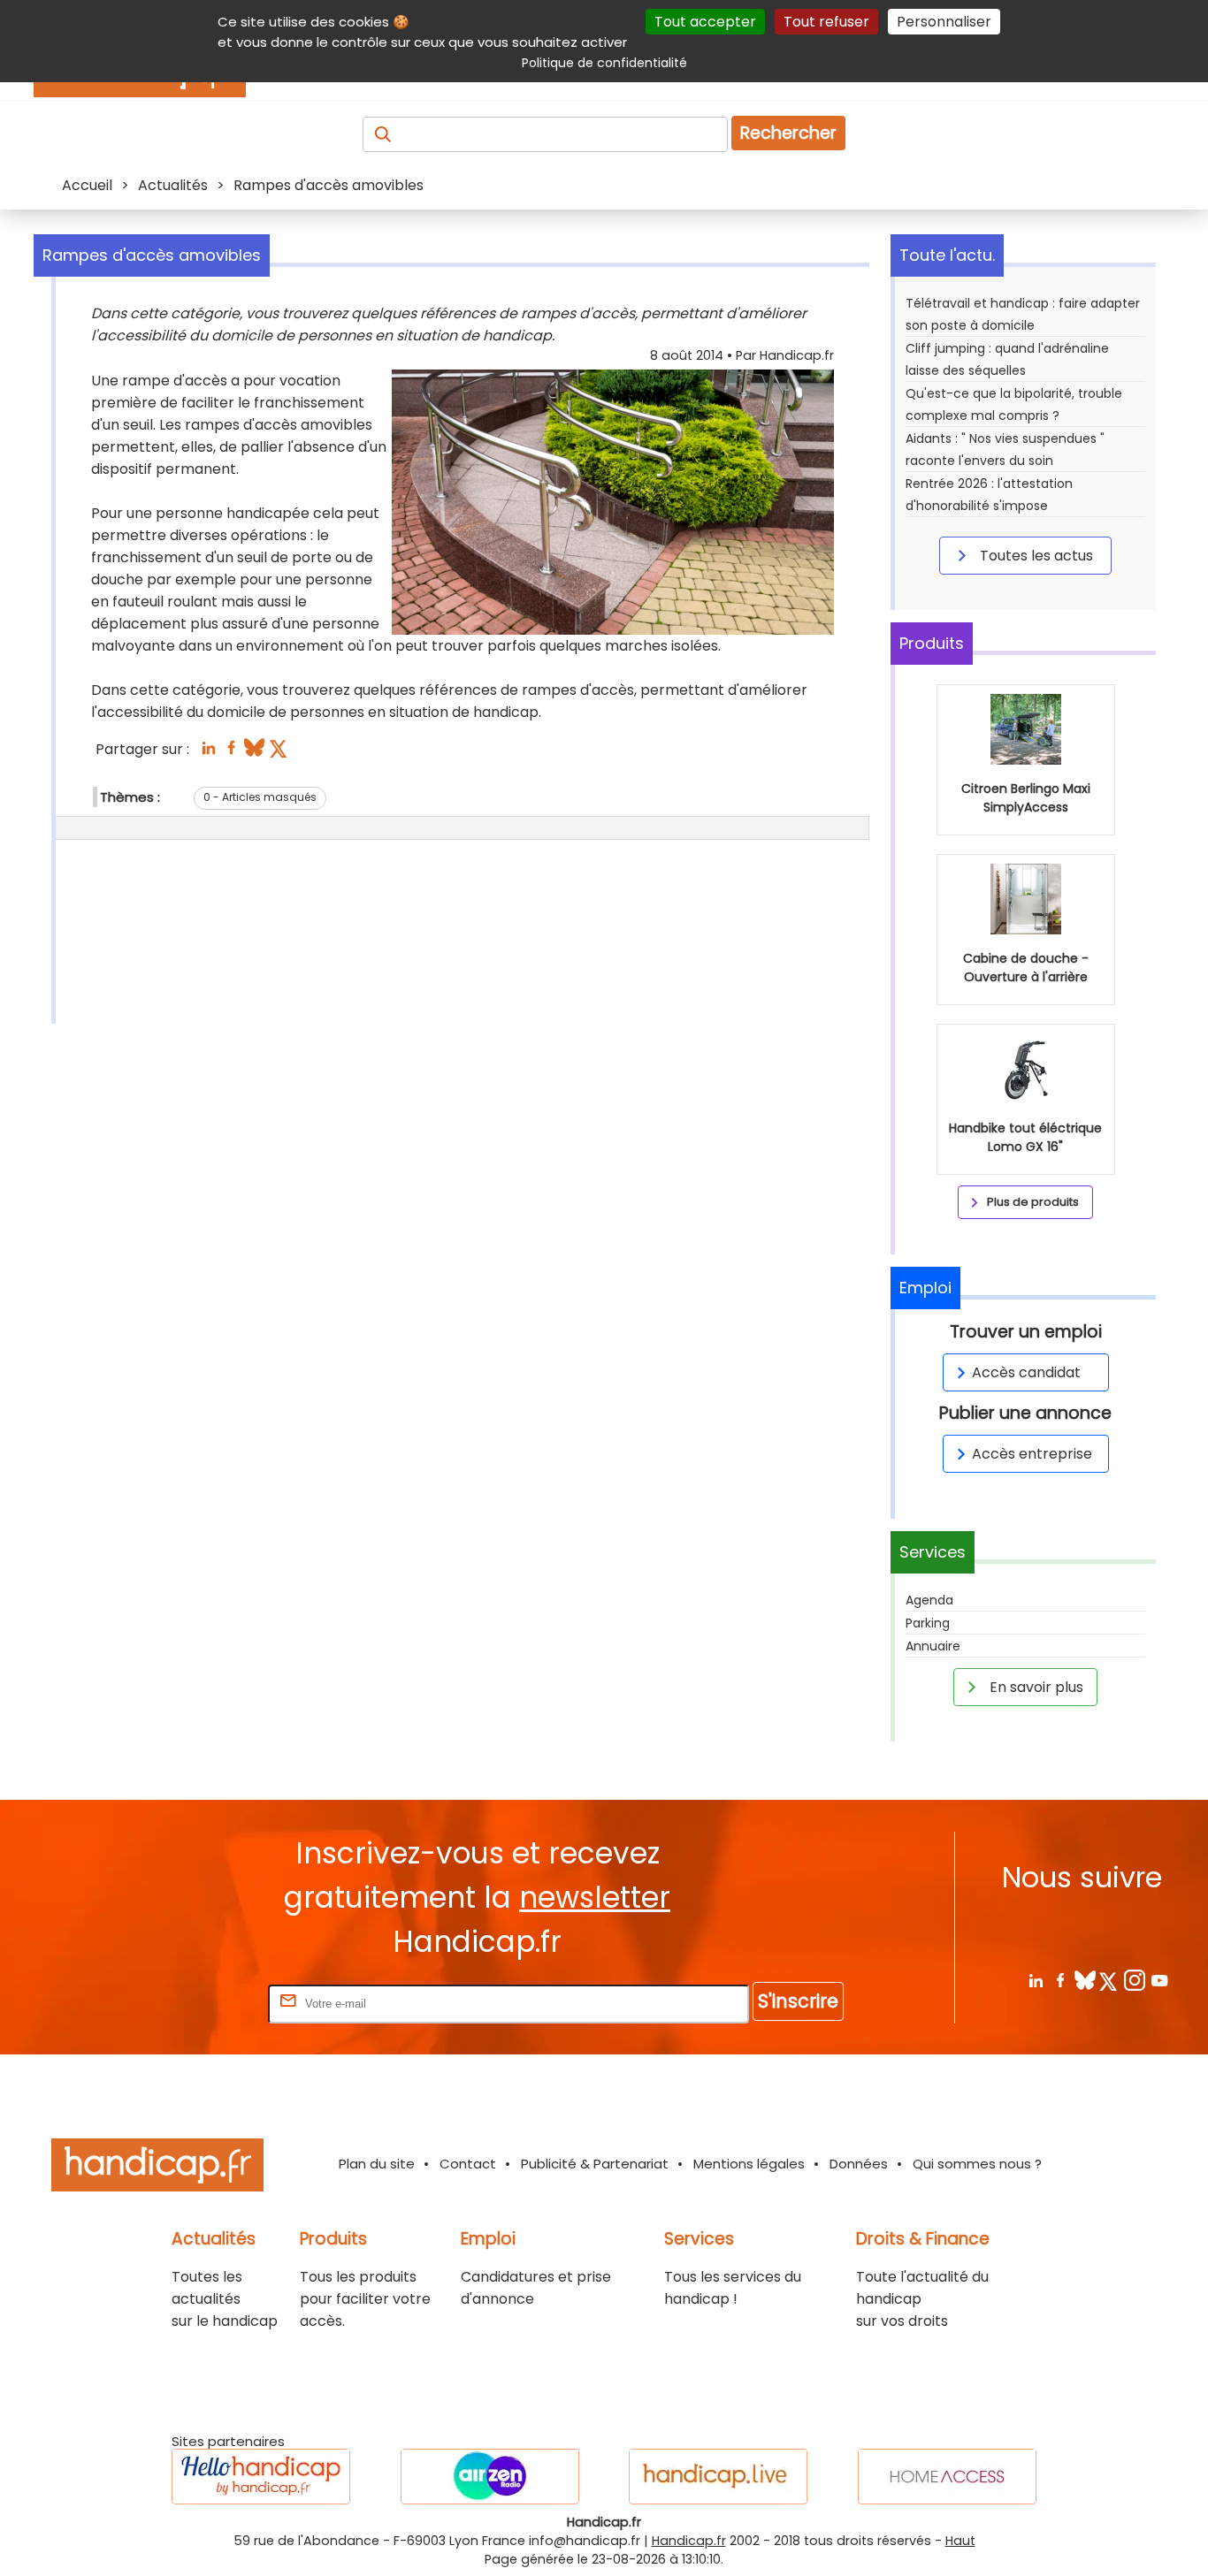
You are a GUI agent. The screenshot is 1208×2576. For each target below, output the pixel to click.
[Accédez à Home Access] (947, 2477)
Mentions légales (749, 2164)
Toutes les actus (1035, 556)
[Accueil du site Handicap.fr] (157, 2168)
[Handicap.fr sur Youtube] (1159, 1980)
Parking (928, 1623)
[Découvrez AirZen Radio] (490, 2477)
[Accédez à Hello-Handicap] (261, 2477)
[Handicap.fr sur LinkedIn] (1035, 1980)
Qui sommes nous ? (977, 2164)
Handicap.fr (689, 2541)
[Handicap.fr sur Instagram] (1134, 1980)
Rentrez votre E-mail (194, 2003)
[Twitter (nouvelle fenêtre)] (280, 753)
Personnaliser (944, 22)
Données (859, 2164)
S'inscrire (798, 2001)
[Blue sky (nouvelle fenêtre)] (254, 753)
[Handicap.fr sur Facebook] (1060, 1980)
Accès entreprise (1032, 1454)
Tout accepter (705, 22)
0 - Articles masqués (260, 797)
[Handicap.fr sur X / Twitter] (1109, 1980)
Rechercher (788, 133)
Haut (960, 2541)
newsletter (595, 1898)
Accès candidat (1026, 1372)
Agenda (929, 1600)
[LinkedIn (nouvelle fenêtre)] (208, 753)
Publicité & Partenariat (595, 2164)
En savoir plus (1035, 1687)
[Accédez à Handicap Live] (718, 2477)
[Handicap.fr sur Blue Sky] (1085, 1980)
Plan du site (377, 2164)
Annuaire (933, 1646)
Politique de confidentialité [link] (604, 63)
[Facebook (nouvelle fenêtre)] (231, 753)
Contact (468, 2164)
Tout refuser (826, 22)
